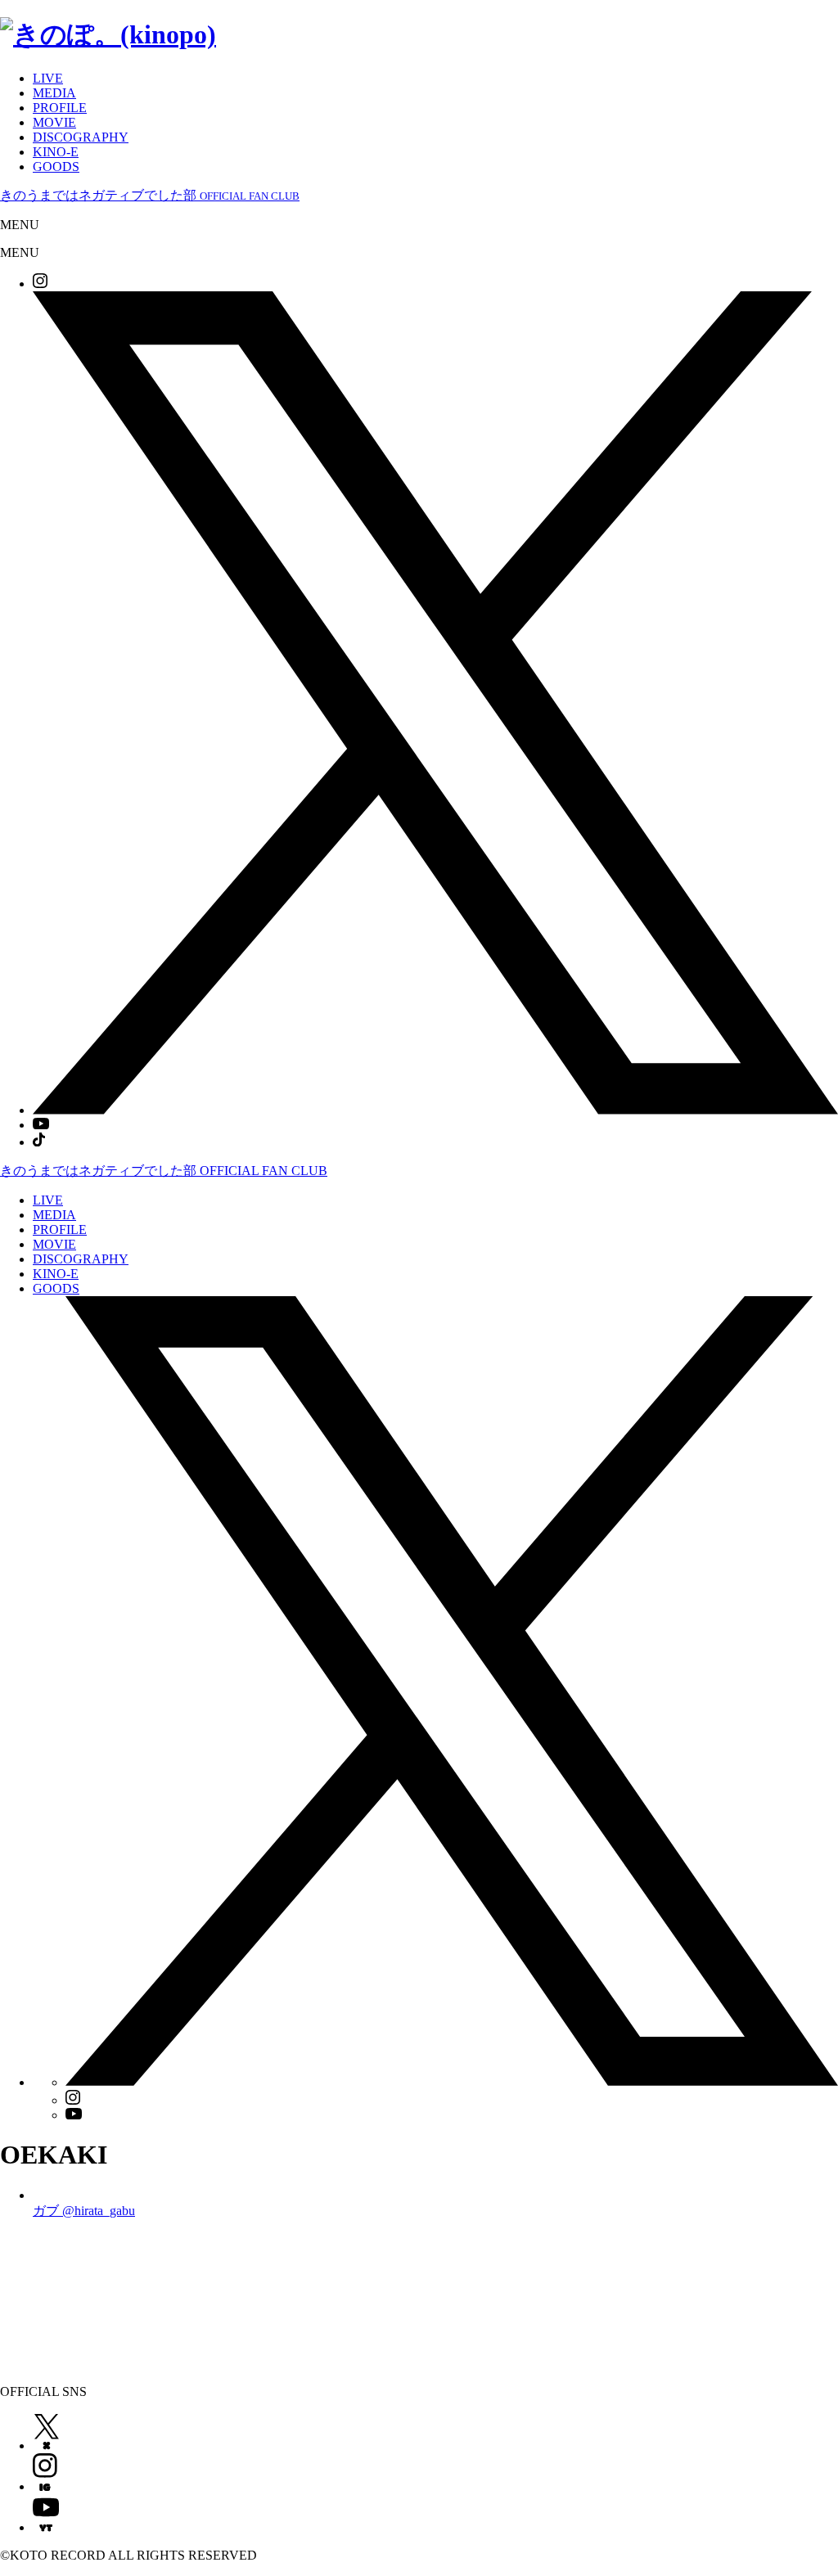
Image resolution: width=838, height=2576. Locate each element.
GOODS (56, 167)
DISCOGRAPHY (81, 137)
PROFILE (60, 108)
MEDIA (54, 93)
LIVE (48, 78)
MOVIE (54, 122)
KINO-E (56, 152)
